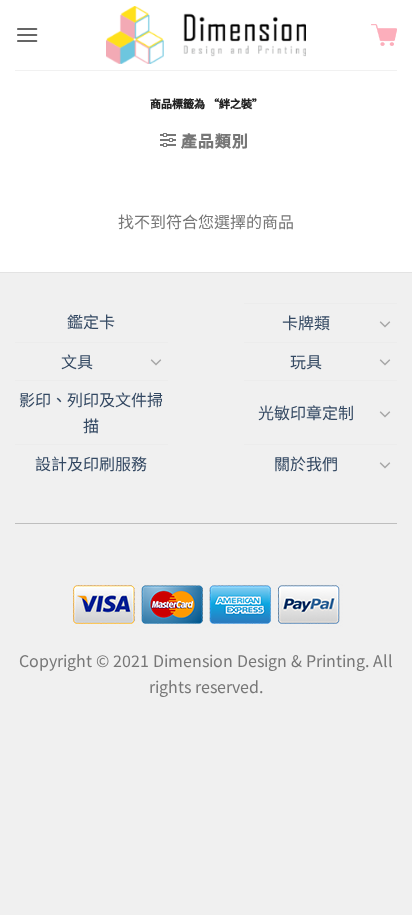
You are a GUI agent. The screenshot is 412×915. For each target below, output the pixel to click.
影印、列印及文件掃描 (91, 412)
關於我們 (306, 463)
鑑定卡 (91, 321)
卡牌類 (306, 322)
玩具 (306, 361)
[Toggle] (385, 323)
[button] (27, 34)
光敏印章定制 (306, 412)
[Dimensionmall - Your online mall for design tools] (206, 35)
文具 (77, 361)
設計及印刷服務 (91, 463)
